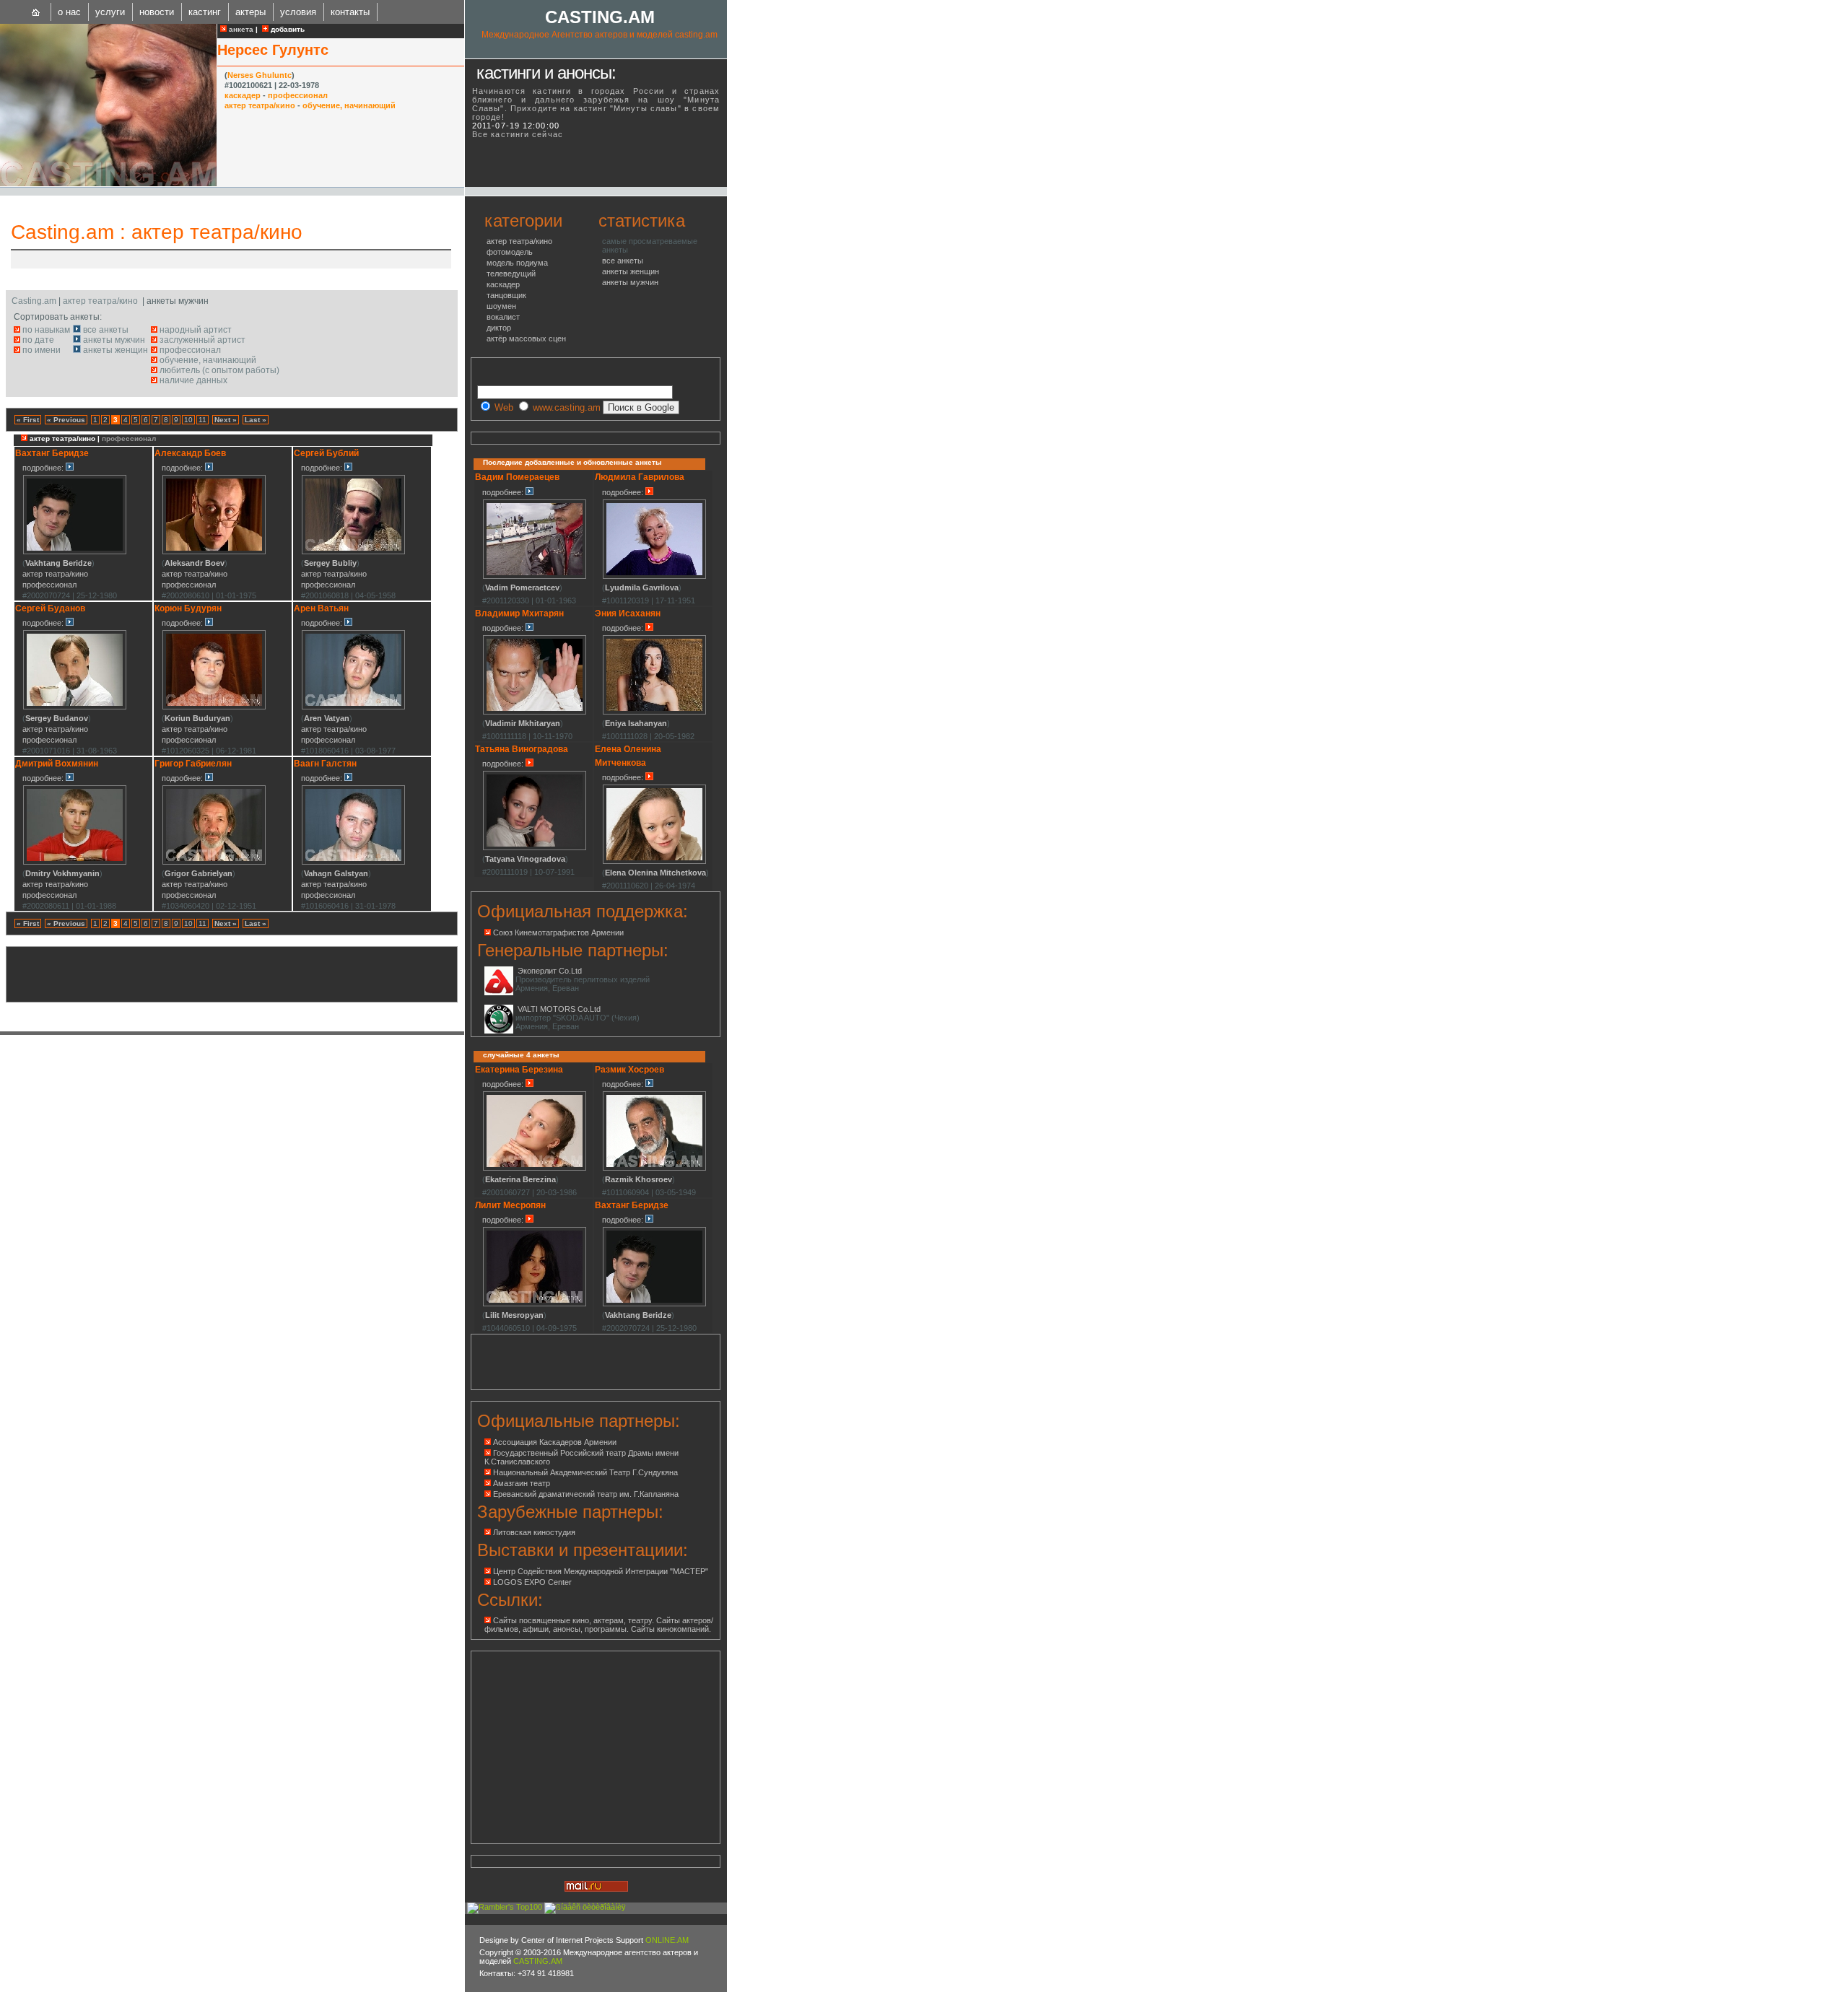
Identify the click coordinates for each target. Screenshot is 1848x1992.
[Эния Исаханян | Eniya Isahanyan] (654, 712)
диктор (499, 328)
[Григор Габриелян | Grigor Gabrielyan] (214, 862)
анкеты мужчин (114, 340)
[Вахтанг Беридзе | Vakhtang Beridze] (75, 552)
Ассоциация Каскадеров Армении (555, 1442)
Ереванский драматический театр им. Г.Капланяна (586, 1494)
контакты (350, 12)
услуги (110, 12)
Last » (256, 420)
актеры (250, 12)
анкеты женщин (115, 350)
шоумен (501, 306)
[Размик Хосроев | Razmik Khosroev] (654, 1168)
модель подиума (517, 263)
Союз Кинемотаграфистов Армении (558, 932)
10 (188, 420)
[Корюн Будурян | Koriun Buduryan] (214, 707)
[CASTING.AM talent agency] (36, 12)
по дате (38, 340)
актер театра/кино (260, 105)
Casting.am (62, 232)
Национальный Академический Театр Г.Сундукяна (585, 1472)
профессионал (298, 95)
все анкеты (106, 330)
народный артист (196, 330)
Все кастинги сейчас (518, 134)
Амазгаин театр (522, 1483)
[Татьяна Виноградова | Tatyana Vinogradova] (535, 848)
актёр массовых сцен (526, 338)
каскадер (243, 95)
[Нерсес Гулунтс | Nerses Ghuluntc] (108, 183)
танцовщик (506, 295)
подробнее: (44, 468)
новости (157, 12)
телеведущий (511, 274)
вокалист (503, 317)
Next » (226, 420)
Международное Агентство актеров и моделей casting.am (600, 35)
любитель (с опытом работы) (219, 370)
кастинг (205, 12)
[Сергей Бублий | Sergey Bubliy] (353, 552)
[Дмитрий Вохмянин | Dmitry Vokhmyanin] (75, 862)
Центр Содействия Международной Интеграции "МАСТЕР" (601, 1571)
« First (28, 420)
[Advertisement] (183, 259)
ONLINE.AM (667, 1940)
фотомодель (510, 252)
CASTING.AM (600, 17)
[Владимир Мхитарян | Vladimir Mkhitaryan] (535, 712)
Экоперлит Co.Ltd (550, 971)
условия (298, 12)
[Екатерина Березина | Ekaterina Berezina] (535, 1168)
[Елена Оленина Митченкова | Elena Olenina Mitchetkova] (654, 862)
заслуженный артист (202, 340)
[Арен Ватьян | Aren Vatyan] (353, 707)
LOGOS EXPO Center (532, 1582)
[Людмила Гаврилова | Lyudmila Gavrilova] (654, 577)
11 (202, 420)
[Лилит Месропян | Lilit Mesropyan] (535, 1304)
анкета (240, 29)
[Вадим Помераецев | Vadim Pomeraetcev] (535, 577)
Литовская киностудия (534, 1532)
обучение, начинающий (349, 105)
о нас (69, 12)
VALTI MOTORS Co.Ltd (559, 1009)
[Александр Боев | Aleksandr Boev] (214, 552)
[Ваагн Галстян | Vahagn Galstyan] (353, 862)
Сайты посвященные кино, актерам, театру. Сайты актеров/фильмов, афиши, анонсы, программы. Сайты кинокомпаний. (599, 1625)
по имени (42, 350)
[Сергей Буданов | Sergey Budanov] (75, 707)
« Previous (66, 420)
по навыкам (46, 330)
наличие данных (193, 380)
